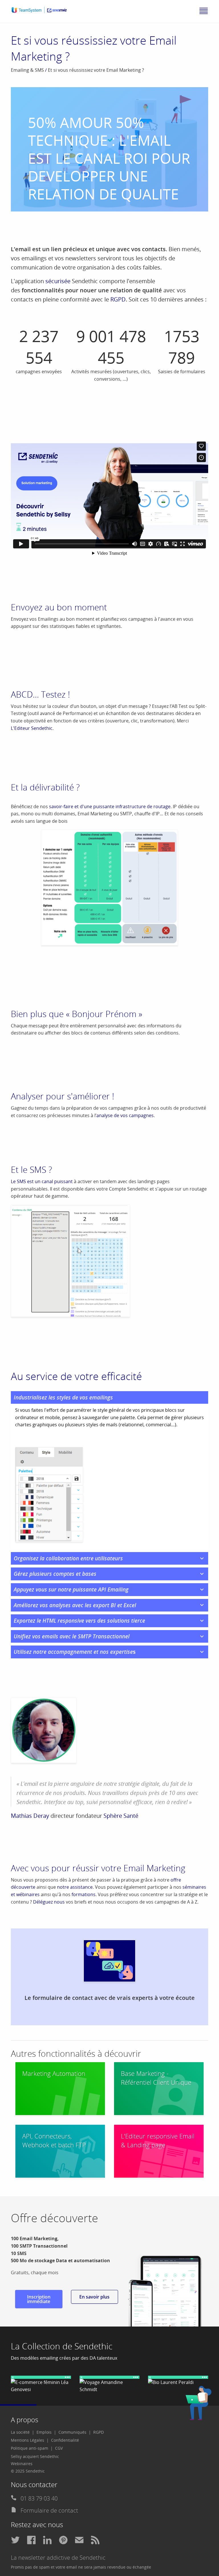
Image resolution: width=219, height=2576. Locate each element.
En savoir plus (94, 2297)
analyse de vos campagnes (125, 1115)
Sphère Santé (121, 1816)
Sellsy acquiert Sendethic (35, 2456)
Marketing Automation (54, 2073)
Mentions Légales (28, 2440)
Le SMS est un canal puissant (42, 1181)
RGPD (118, 299)
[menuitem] (23, 2432)
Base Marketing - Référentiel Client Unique (156, 2078)
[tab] (109, 1398)
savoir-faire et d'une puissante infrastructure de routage (110, 806)
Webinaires (22, 2464)
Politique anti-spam (30, 2448)
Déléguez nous (49, 1902)
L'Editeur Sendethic (32, 728)
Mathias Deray (30, 1816)
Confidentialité (65, 2440)
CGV (59, 2448)
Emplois (44, 2432)
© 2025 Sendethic (28, 2471)
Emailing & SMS (27, 70)
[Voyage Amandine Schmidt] (110, 2385)
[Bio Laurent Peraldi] (178, 2381)
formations (84, 1894)
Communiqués (72, 2432)
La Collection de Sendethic (62, 2346)
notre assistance (75, 1887)
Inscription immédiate (39, 2299)
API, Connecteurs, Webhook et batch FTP (54, 2140)
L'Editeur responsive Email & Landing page (158, 2140)
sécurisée (58, 281)
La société (20, 2432)
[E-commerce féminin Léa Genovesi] (41, 2385)
